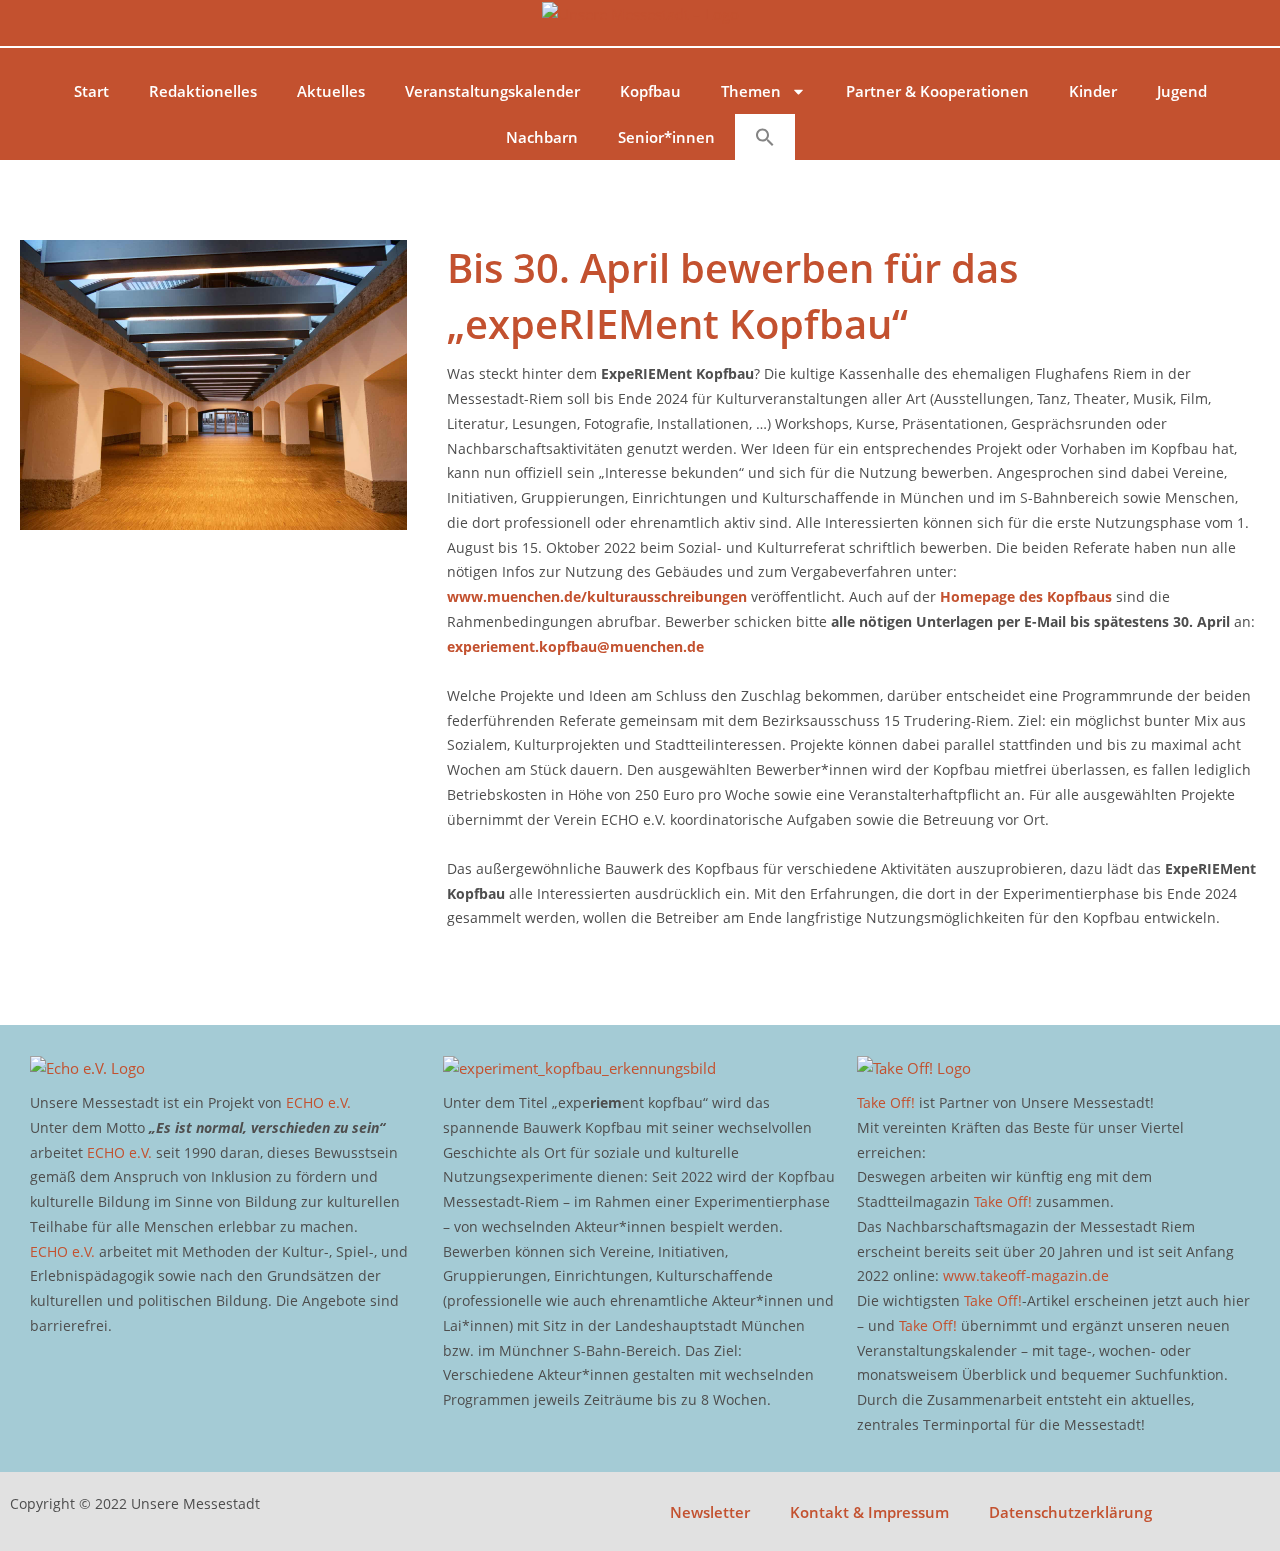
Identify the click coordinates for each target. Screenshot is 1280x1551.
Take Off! (886, 1102)
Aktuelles (331, 91)
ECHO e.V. (318, 1102)
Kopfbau (650, 91)
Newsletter (710, 1512)
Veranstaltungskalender (492, 91)
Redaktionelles (203, 91)
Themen (751, 91)
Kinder (1093, 91)
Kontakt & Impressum (869, 1512)
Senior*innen (666, 137)
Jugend (1182, 91)
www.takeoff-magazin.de (1026, 1275)
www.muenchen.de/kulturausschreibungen (597, 596)
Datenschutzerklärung (1070, 1512)
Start (91, 91)
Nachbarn (542, 137)
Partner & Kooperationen (937, 91)
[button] (765, 137)
